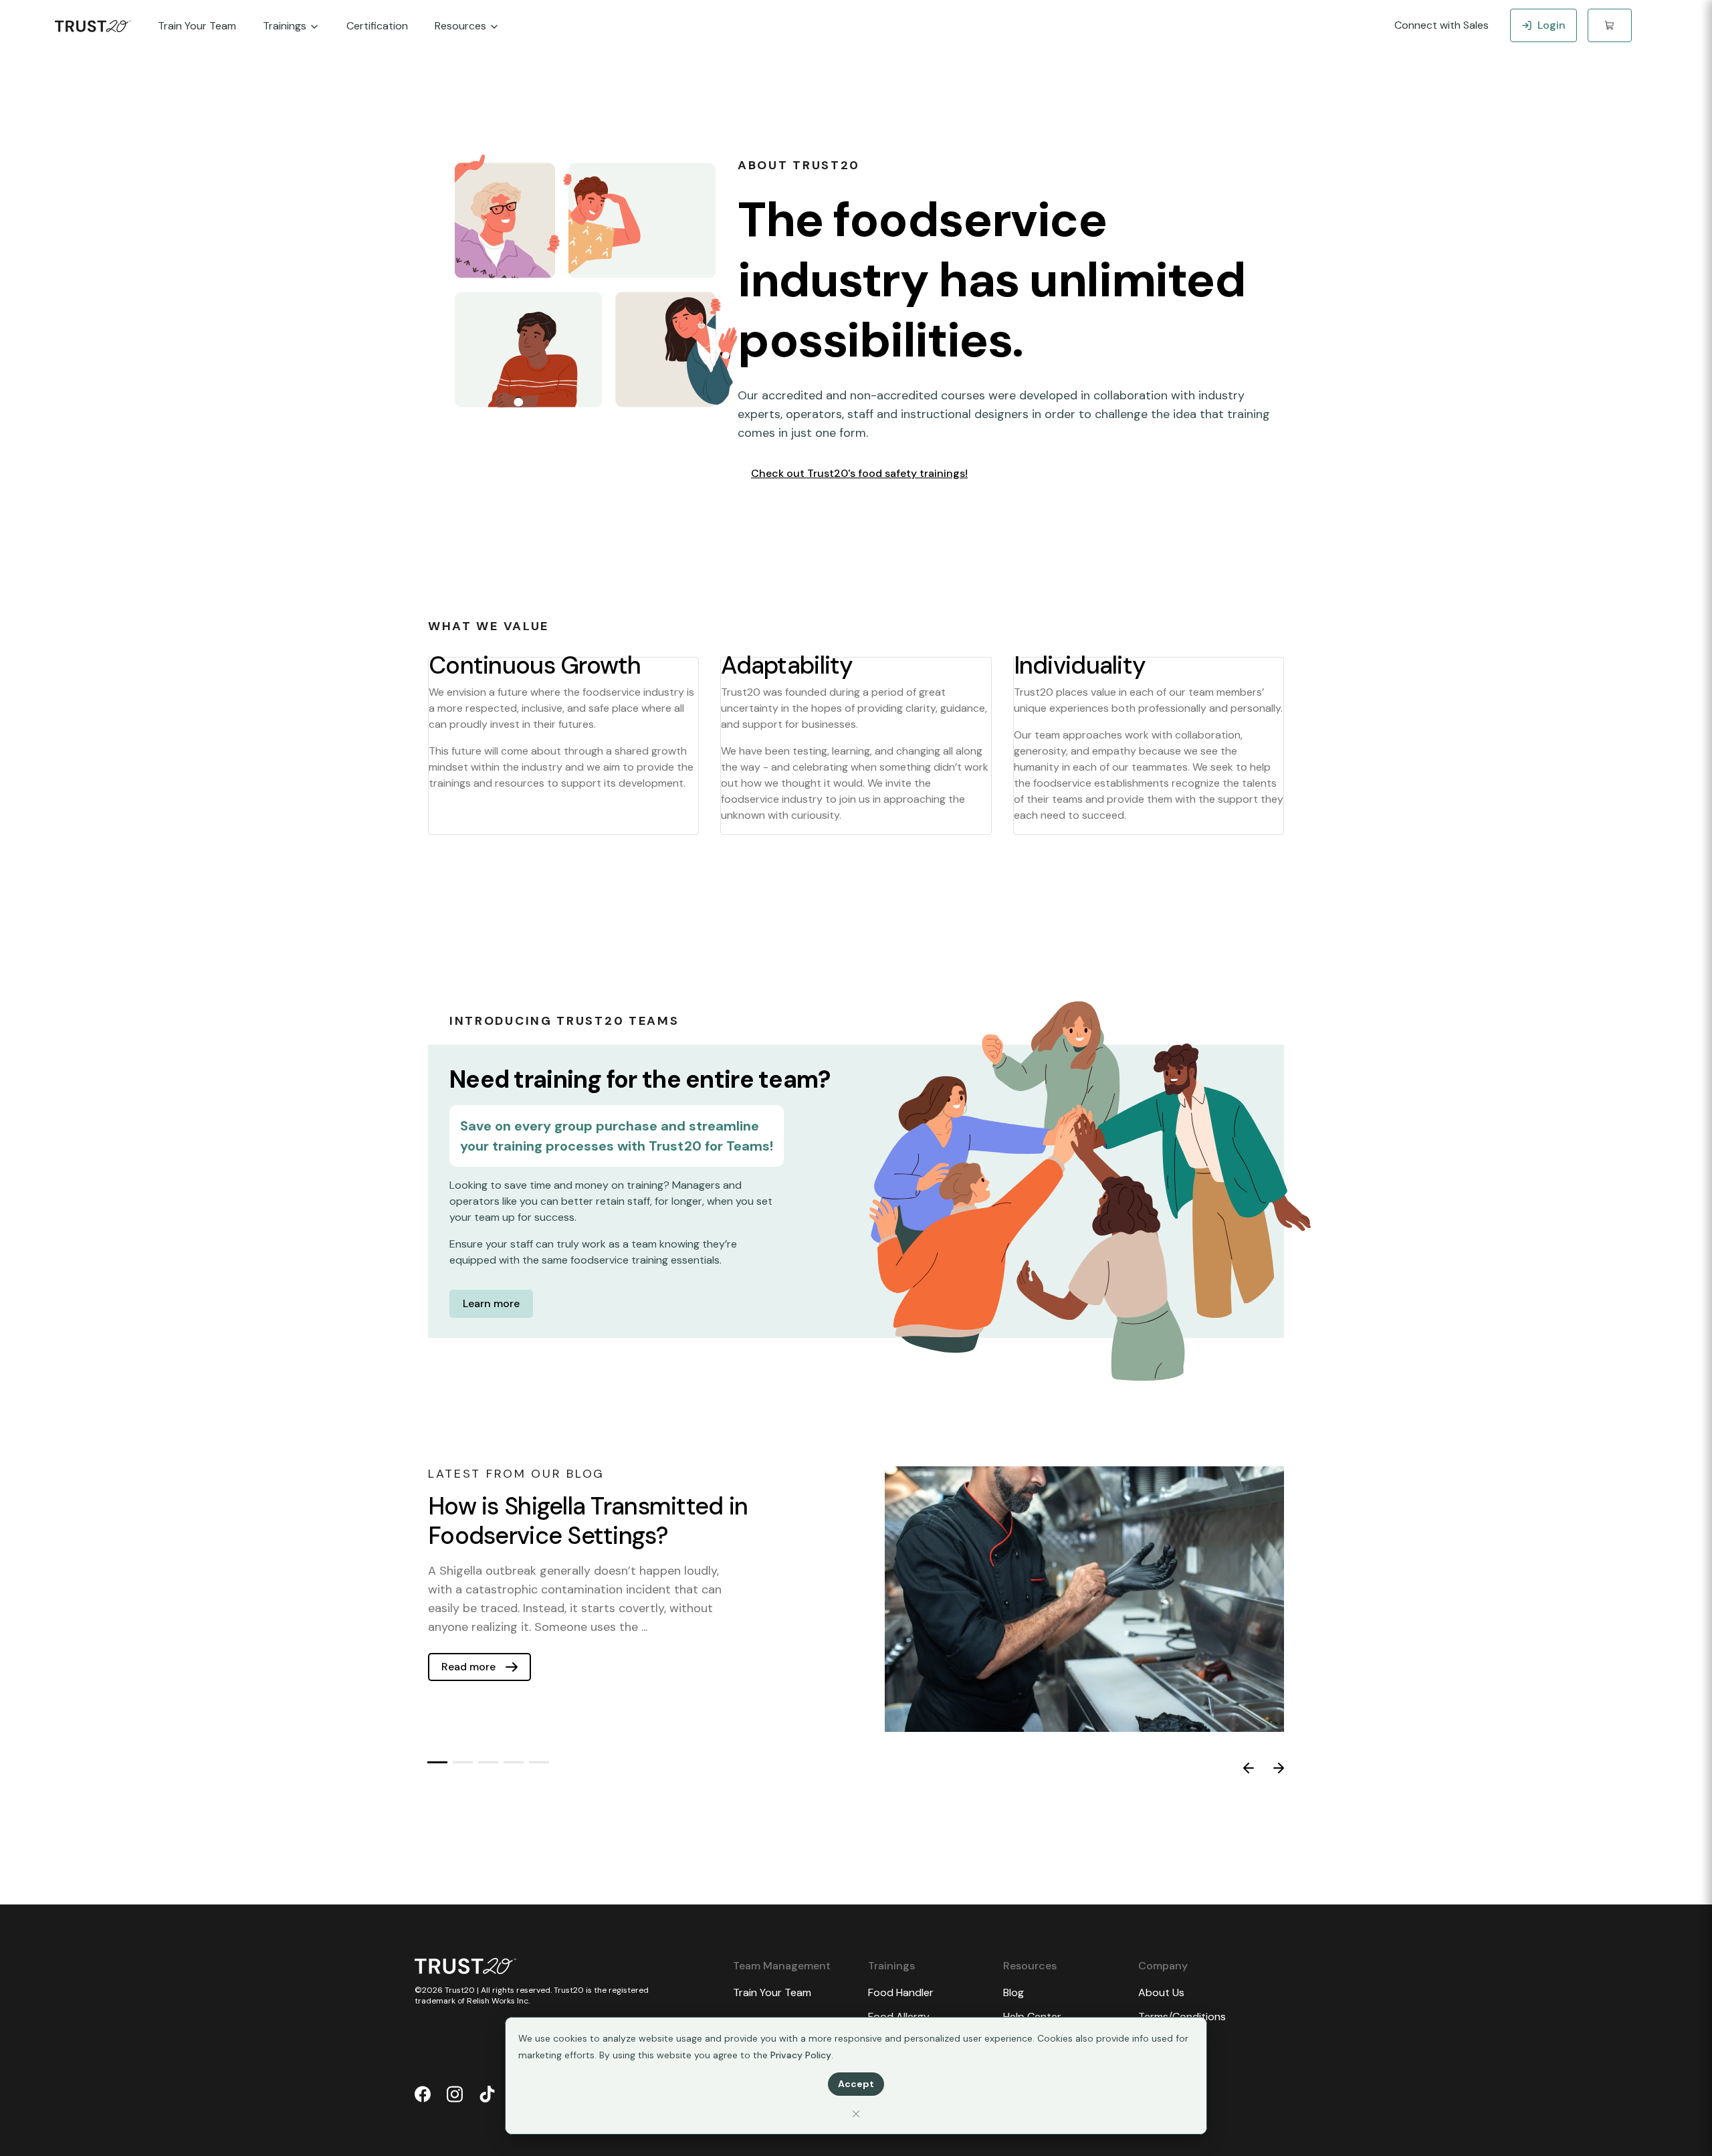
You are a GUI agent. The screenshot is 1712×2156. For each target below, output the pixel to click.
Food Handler (901, 1992)
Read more (468, 1667)
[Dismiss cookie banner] (856, 2114)
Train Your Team (772, 1992)
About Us (1161, 1992)
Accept (856, 2084)
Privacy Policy (801, 2055)
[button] (437, 1762)
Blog (1013, 1992)
